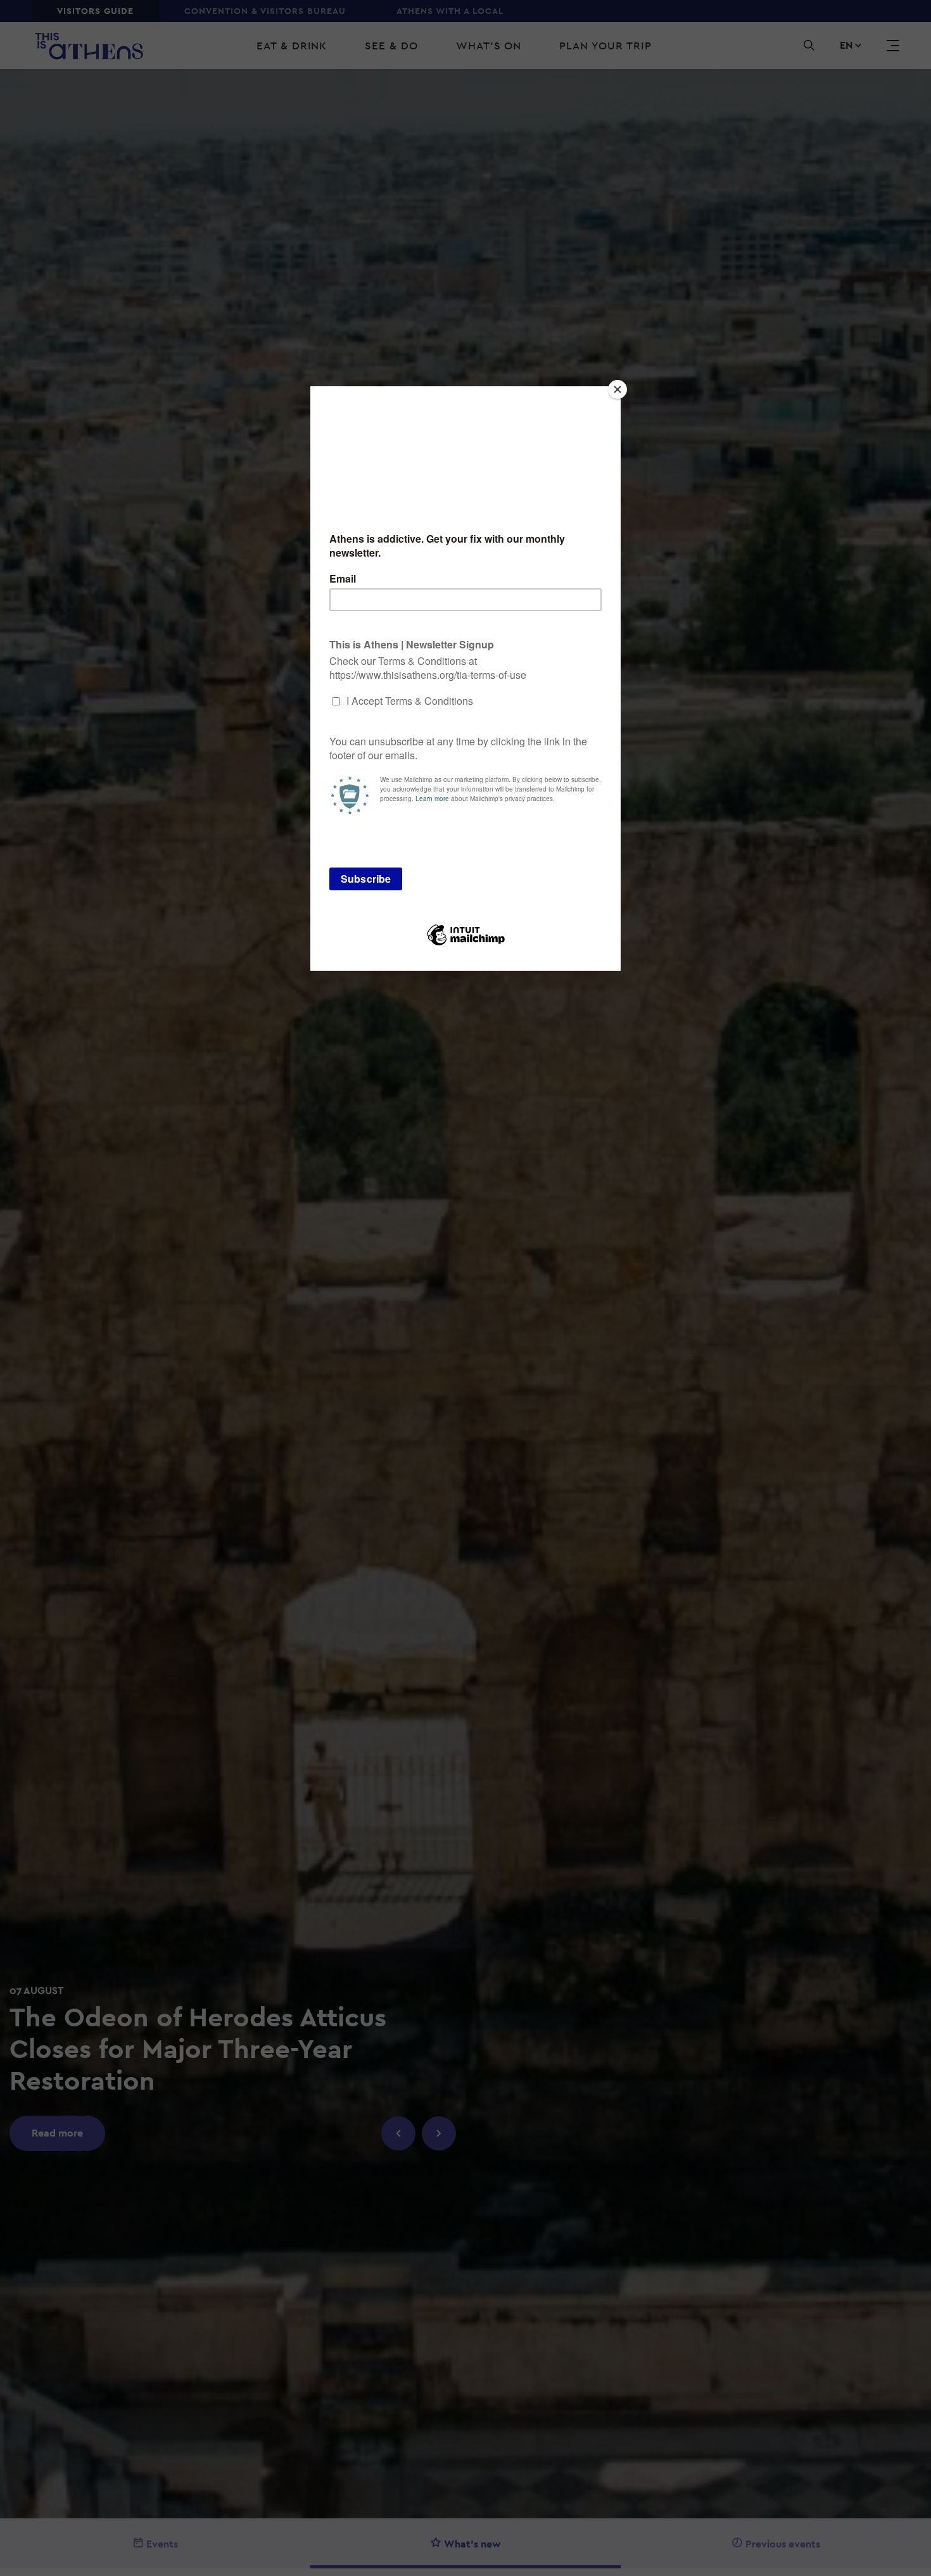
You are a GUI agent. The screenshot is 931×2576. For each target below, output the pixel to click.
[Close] (617, 389)
